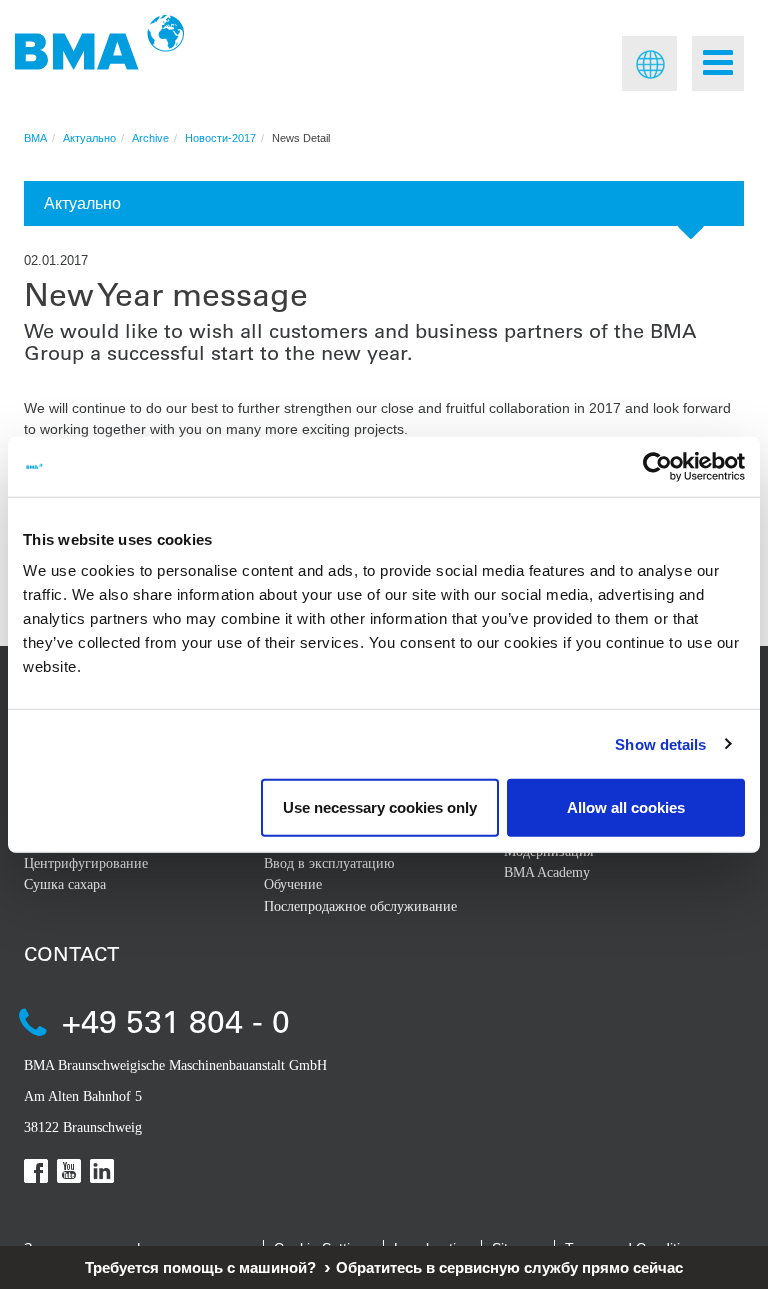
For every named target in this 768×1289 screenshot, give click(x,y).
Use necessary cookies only (380, 807)
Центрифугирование (86, 863)
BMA (35, 138)
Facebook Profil (36, 1171)
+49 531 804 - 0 (176, 1020)
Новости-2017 (220, 138)
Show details (660, 743)
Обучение (293, 884)
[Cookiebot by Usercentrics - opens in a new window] (657, 466)
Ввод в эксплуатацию (329, 863)
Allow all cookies (626, 807)
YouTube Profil (69, 1171)
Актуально (89, 138)
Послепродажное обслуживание (360, 906)
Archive (150, 138)
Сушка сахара (65, 884)
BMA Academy (547, 872)
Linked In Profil (102, 1171)
